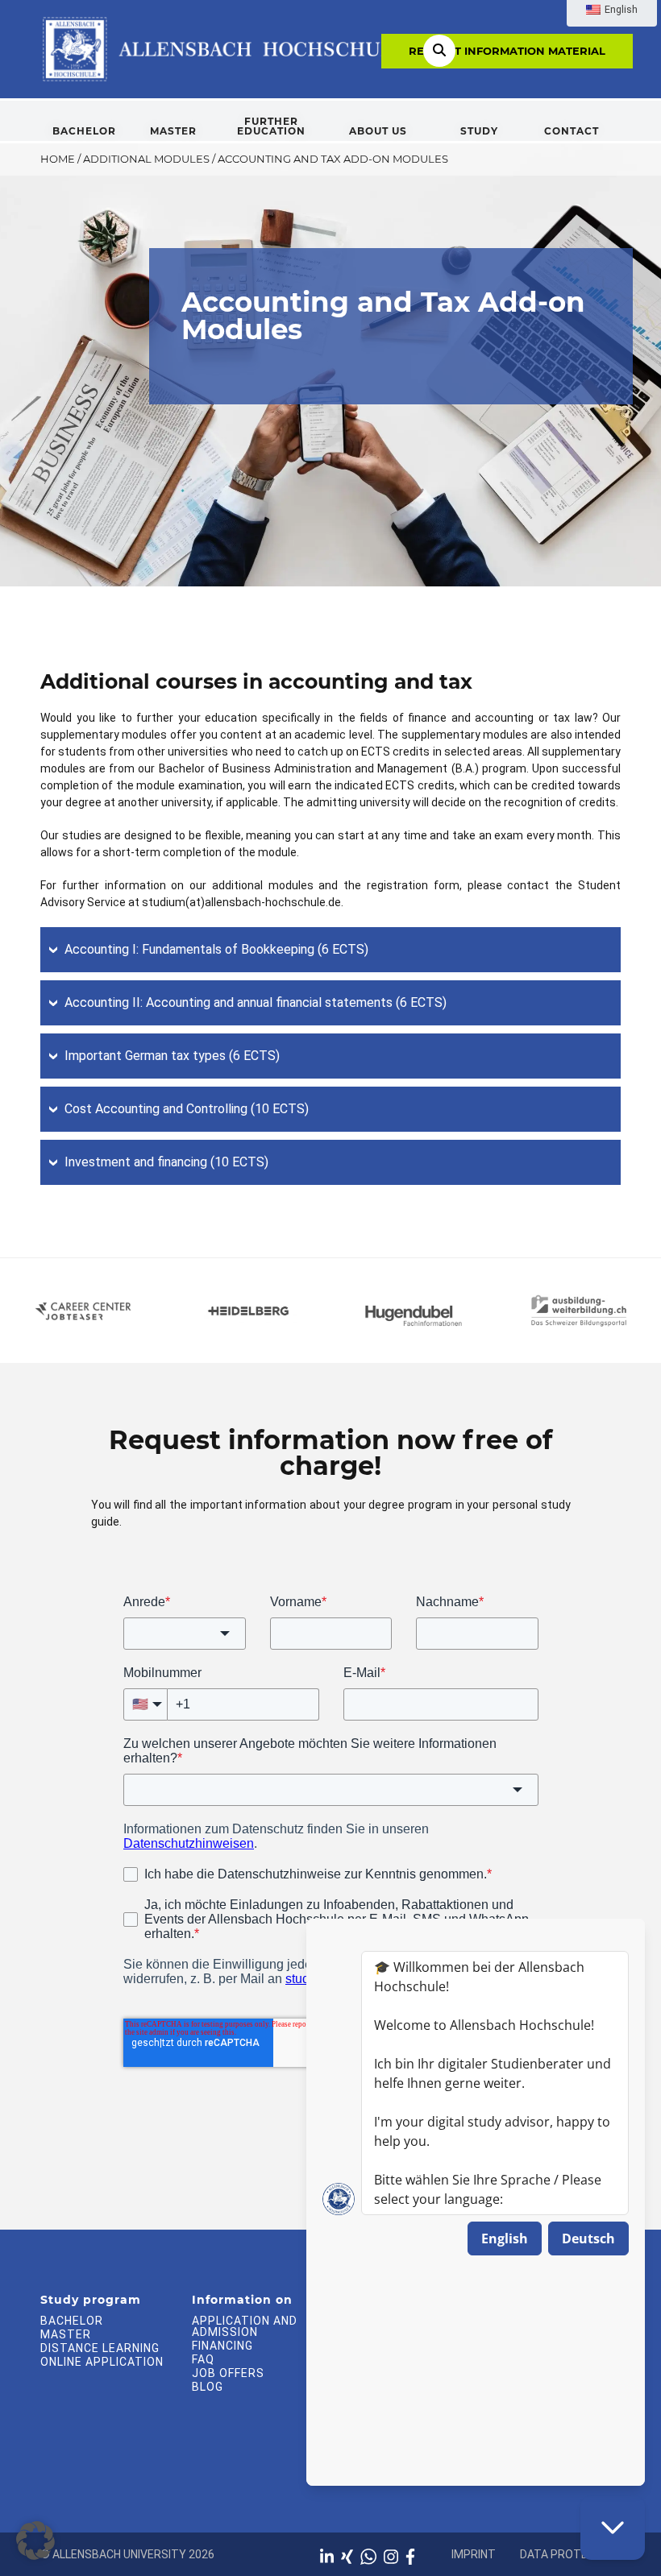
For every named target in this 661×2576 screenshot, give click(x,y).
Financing (222, 2346)
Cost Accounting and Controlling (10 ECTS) (187, 1109)
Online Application (102, 2362)
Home (58, 159)
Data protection (570, 2554)
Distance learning (100, 2348)
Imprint (474, 2554)
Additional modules (146, 159)
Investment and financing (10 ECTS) (166, 1162)
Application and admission (245, 2326)
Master (173, 131)
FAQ (203, 2359)
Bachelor (84, 131)
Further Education (271, 126)
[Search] (439, 51)
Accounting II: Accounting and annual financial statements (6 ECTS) (256, 1002)
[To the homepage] (223, 48)
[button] (35, 2541)
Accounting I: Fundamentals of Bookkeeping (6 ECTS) (216, 949)
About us (378, 131)
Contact (572, 131)
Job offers (228, 2373)
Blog (208, 2387)
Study (479, 131)
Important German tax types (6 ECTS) (172, 1056)
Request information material (507, 51)
